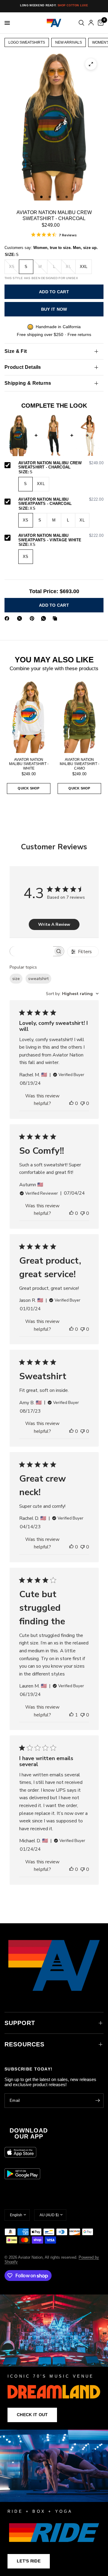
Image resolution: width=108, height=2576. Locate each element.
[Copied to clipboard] (56, 618)
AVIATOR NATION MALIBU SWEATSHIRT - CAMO (79, 764)
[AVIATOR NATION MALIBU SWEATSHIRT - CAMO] (79, 717)
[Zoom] (91, 64)
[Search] (81, 23)
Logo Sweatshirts (27, 42)
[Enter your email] (97, 2101)
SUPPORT (20, 2023)
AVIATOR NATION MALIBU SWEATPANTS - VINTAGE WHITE (61, 538)
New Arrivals (69, 42)
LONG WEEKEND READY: (54, 5)
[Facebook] (8, 618)
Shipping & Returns (28, 383)
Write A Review (54, 924)
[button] (32, 2415)
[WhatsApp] (45, 618)
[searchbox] (31, 951)
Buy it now (54, 309)
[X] (21, 618)
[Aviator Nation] (54, 2362)
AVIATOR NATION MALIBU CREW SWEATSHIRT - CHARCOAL (61, 465)
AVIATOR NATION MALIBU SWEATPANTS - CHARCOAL (61, 502)
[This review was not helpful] (82, 1104)
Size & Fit (16, 351)
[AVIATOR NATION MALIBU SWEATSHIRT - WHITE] (29, 717)
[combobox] (72, 994)
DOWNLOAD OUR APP (29, 2133)
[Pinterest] (33, 618)
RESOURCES (24, 2044)
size (16, 979)
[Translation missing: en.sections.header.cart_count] (100, 23)
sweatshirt (38, 979)
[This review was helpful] (71, 1104)
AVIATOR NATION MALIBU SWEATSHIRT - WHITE (29, 764)
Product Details (23, 367)
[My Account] (91, 23)
